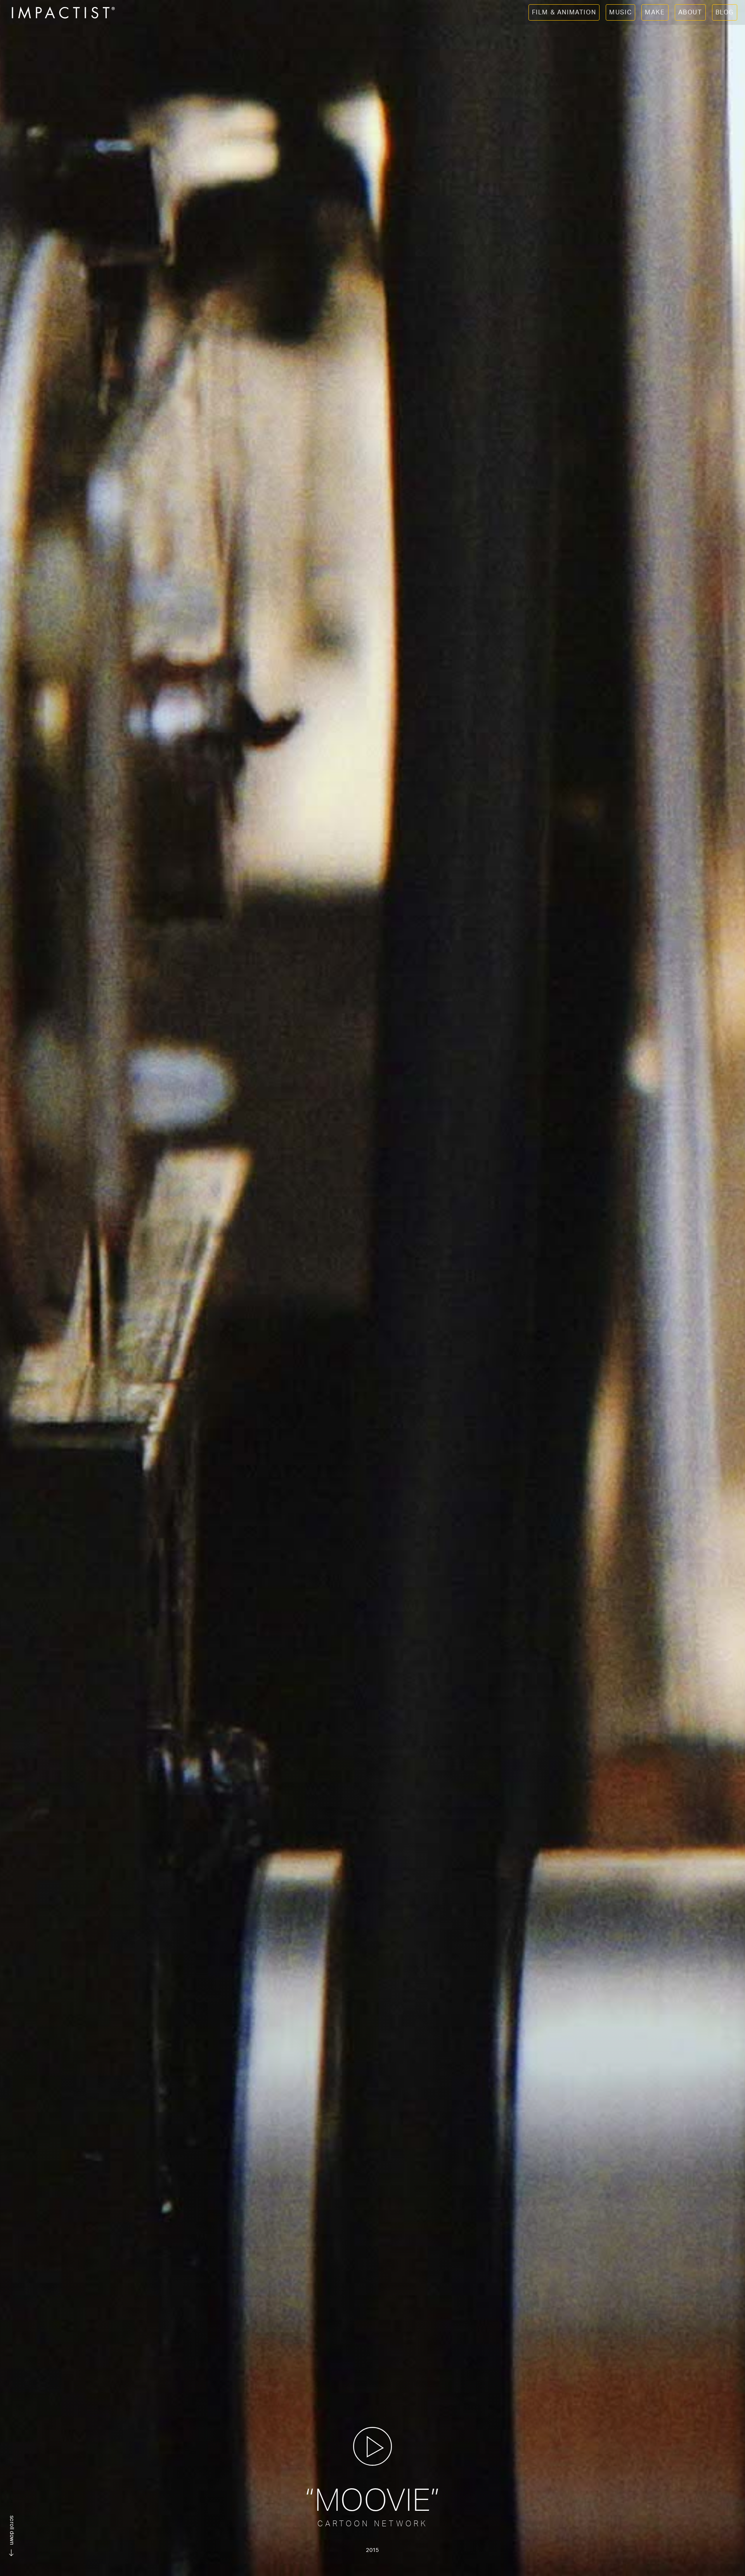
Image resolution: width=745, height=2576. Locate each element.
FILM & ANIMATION (564, 12)
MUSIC (620, 12)
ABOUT (690, 12)
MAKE (655, 12)
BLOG (725, 12)
